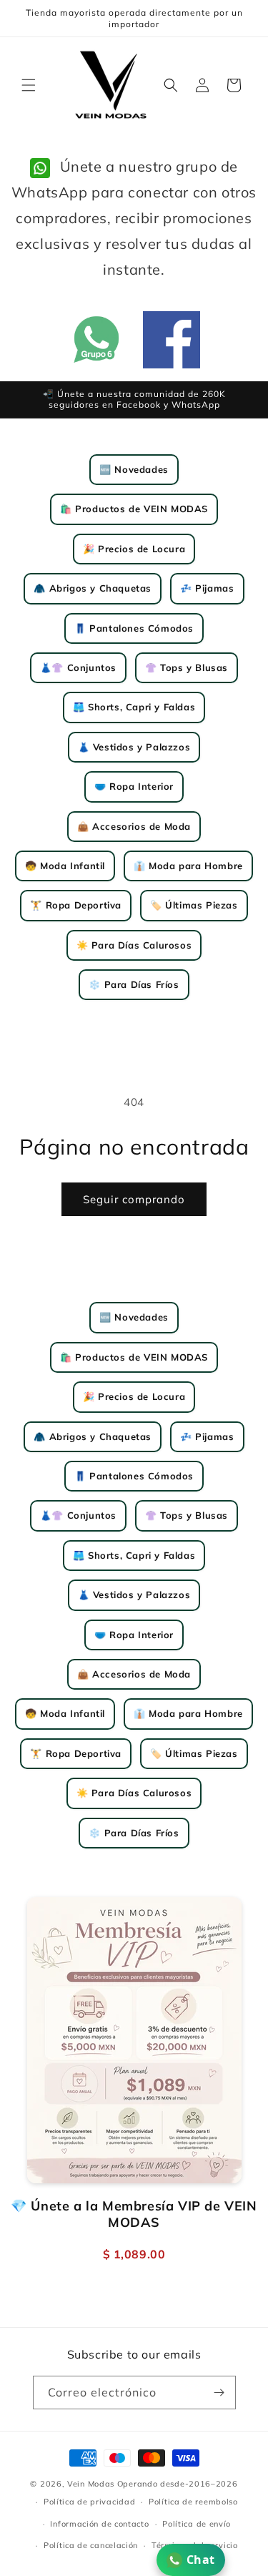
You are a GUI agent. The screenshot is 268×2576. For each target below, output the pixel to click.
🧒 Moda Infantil (65, 866)
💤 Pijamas (207, 588)
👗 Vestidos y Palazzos (134, 747)
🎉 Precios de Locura (134, 549)
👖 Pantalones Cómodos (134, 628)
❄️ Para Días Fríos (134, 984)
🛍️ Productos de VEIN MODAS (134, 509)
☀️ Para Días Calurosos (134, 945)
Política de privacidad (89, 2502)
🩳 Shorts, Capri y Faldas (134, 707)
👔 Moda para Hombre (188, 866)
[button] (29, 85)
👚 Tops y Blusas (187, 667)
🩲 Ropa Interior (134, 786)
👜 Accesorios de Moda (134, 826)
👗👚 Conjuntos (78, 667)
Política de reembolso (193, 2502)
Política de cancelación (91, 2545)
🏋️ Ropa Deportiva (76, 905)
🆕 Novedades (134, 469)
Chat (201, 2560)
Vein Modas (91, 2484)
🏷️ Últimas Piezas (194, 905)
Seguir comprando (134, 1199)
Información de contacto (99, 2524)
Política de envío (197, 2524)
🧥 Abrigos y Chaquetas (93, 588)
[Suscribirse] (219, 2393)
